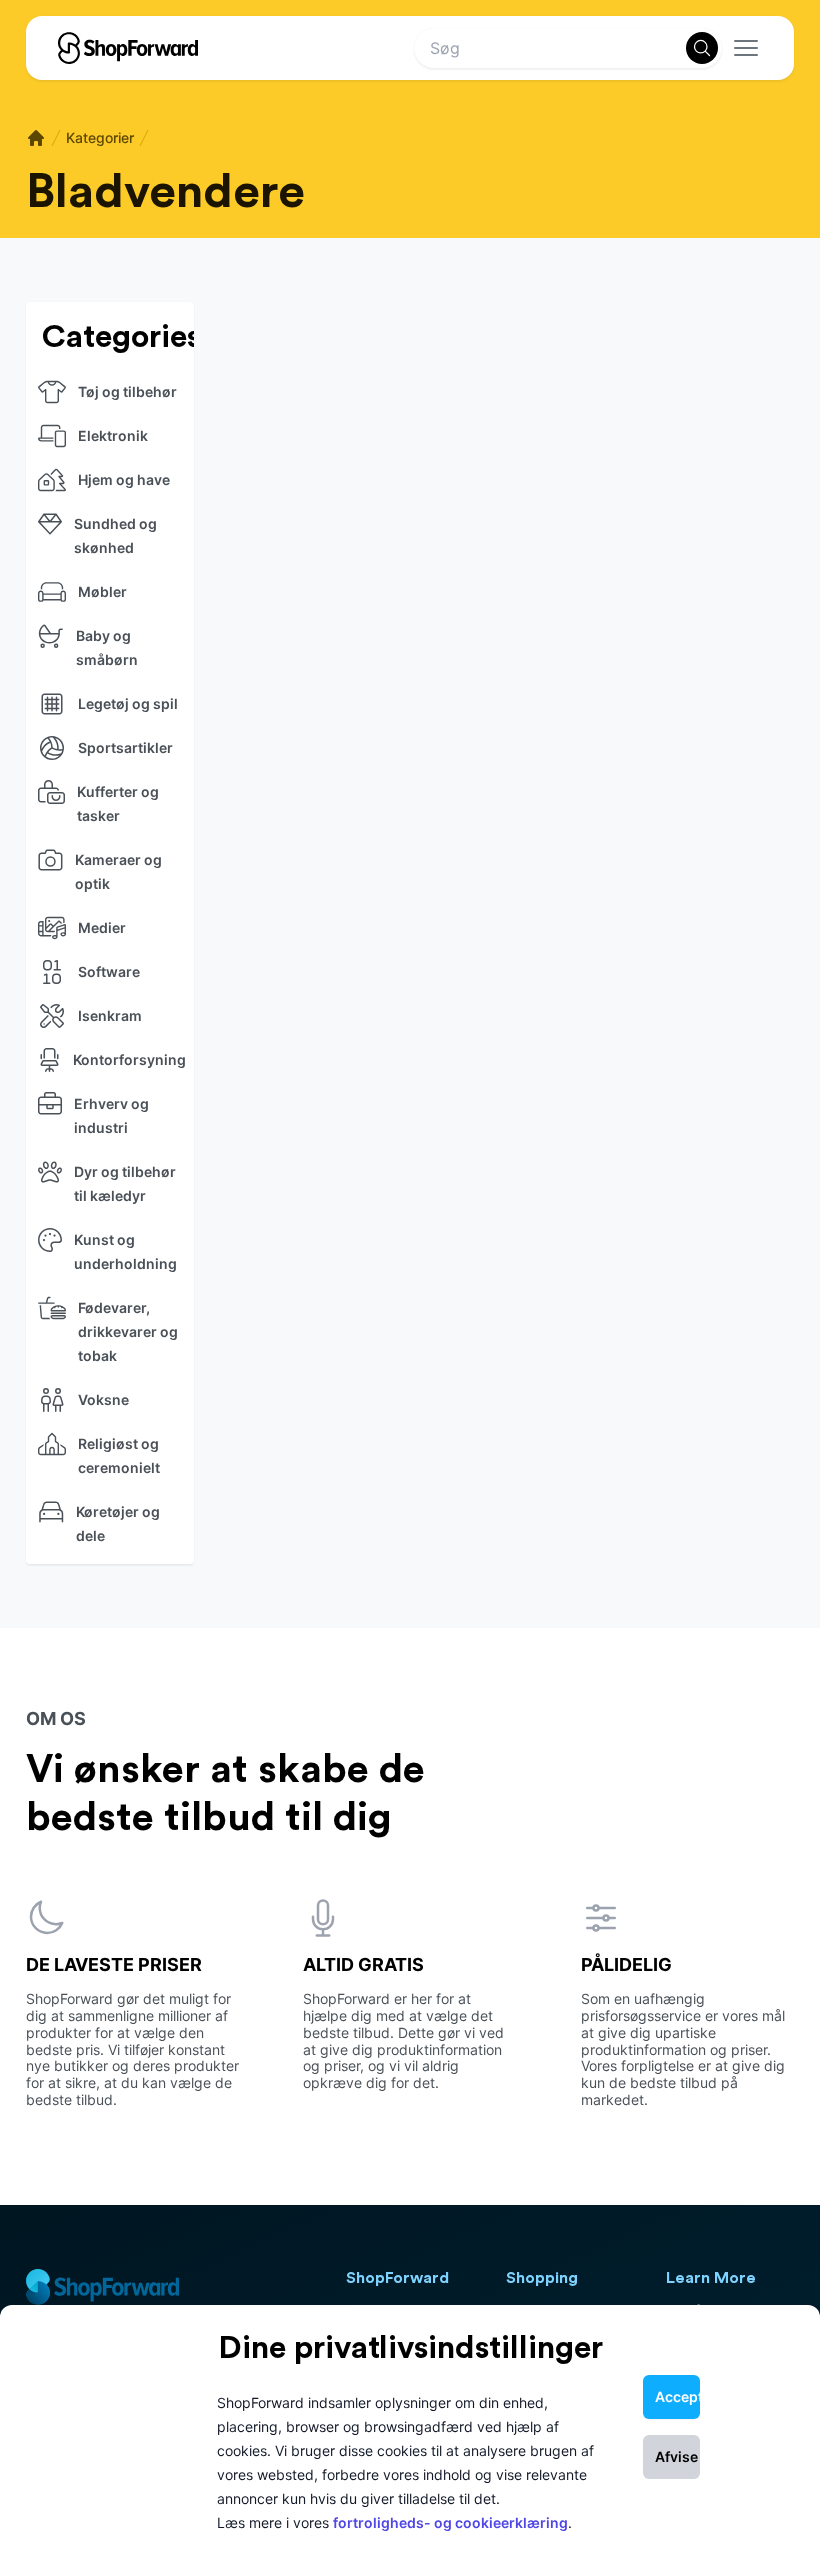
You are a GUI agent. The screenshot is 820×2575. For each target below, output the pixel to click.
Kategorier (100, 137)
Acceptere (677, 2396)
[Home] (36, 138)
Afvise (676, 2456)
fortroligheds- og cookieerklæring (450, 2522)
